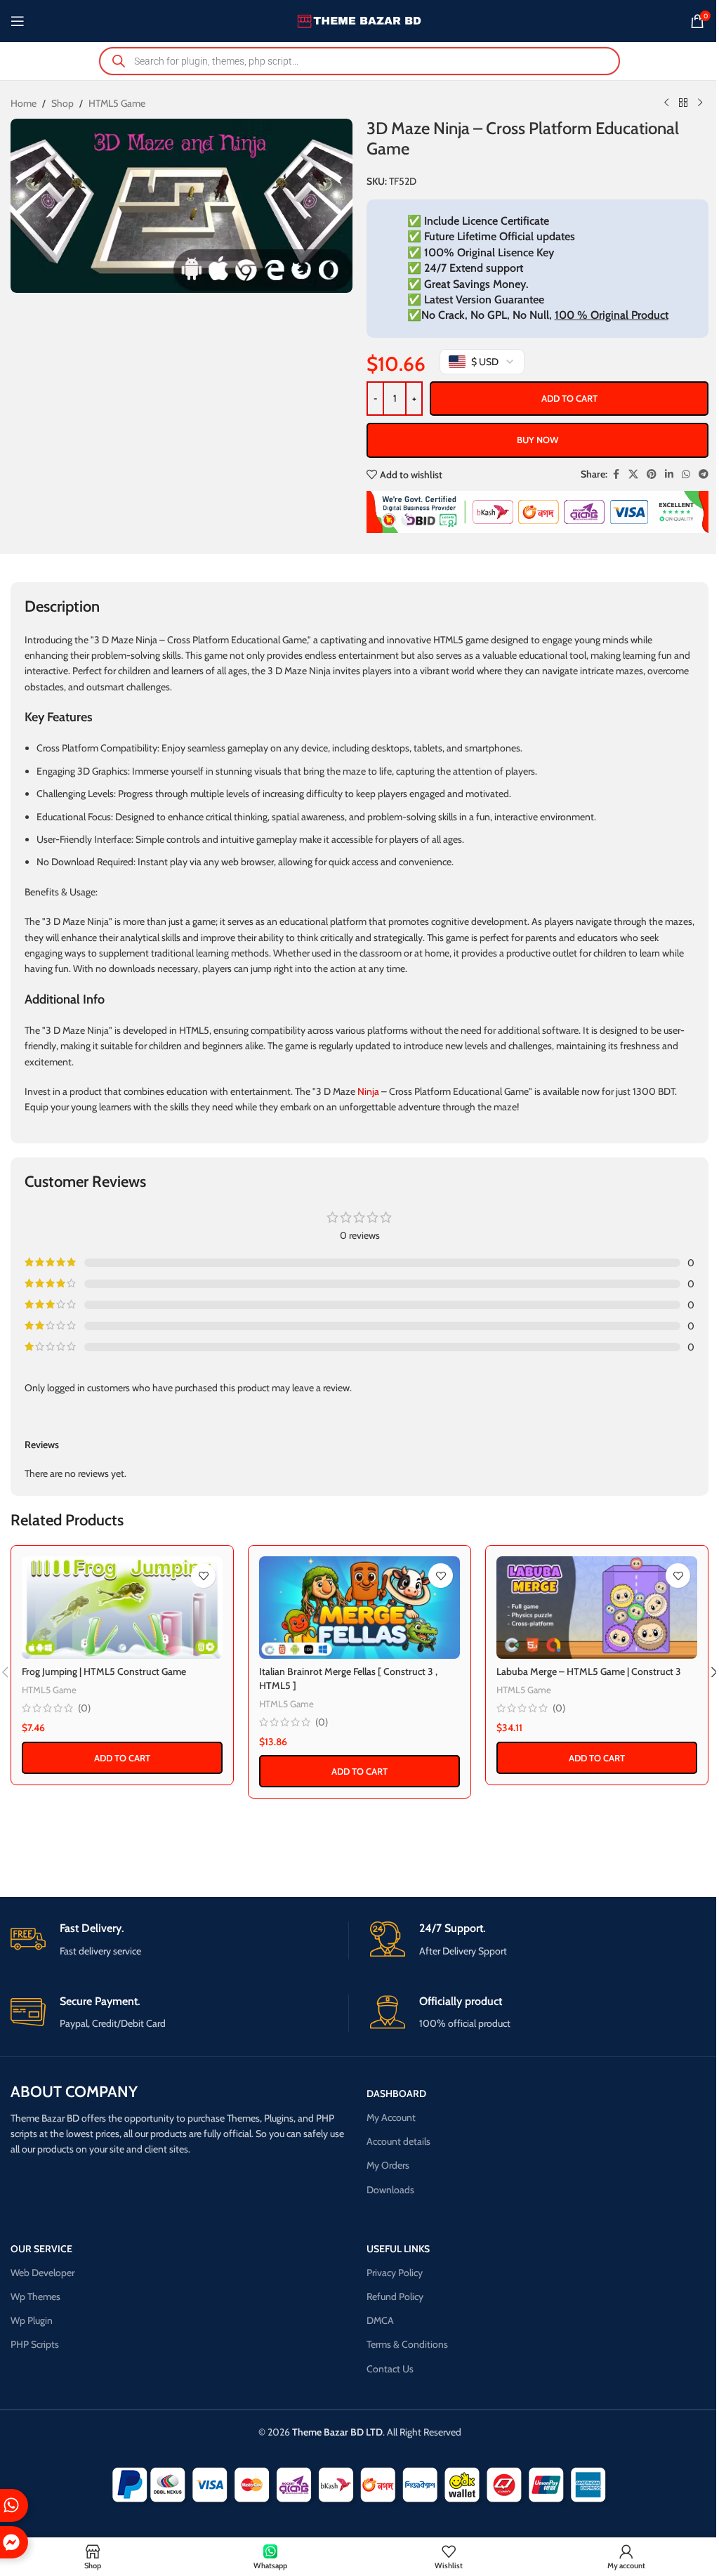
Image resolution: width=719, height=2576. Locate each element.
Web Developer (42, 2273)
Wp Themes (35, 2296)
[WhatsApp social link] (686, 474)
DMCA (380, 2320)
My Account (391, 2117)
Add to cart (569, 398)
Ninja (368, 1091)
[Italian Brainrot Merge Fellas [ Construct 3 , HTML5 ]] (359, 1607)
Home (24, 103)
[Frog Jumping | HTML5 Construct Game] (122, 1607)
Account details (398, 2141)
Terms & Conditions (407, 2344)
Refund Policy (395, 2296)
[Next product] (700, 103)
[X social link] (633, 474)
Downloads (390, 2190)
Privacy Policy (395, 2273)
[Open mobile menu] (18, 21)
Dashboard (396, 2094)
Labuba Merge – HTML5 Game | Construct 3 (589, 1671)
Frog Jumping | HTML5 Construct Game (104, 1671)
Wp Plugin (32, 2320)
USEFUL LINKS (398, 2249)
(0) (84, 1708)
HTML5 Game (117, 103)
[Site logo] (360, 20)
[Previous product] (666, 103)
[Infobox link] (179, 1940)
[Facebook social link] (616, 474)
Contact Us (390, 2369)
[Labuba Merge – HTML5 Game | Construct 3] (597, 1607)
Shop (62, 103)
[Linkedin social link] (669, 474)
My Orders (388, 2165)
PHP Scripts (35, 2344)
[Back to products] (683, 103)
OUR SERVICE (41, 2249)
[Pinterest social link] (652, 474)
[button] (122, 1758)
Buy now (537, 440)
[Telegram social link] (704, 474)
